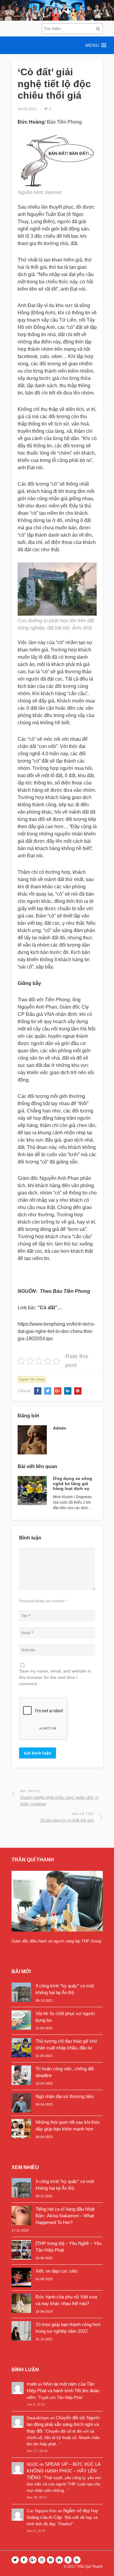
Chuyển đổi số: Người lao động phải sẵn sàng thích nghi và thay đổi (63, 2424)
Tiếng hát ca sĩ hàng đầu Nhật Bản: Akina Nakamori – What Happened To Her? (65, 2216)
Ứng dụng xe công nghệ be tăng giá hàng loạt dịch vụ (73, 1484)
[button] (57, 45)
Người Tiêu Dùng (32, 1379)
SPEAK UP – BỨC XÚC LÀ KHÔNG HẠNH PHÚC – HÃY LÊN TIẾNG (64, 2471)
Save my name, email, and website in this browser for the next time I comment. (55, 1677)
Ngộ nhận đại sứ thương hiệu (65, 2096)
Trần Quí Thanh (90, 2567)
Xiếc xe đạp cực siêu (57, 2271)
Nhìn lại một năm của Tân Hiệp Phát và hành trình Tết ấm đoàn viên (63, 2391)
